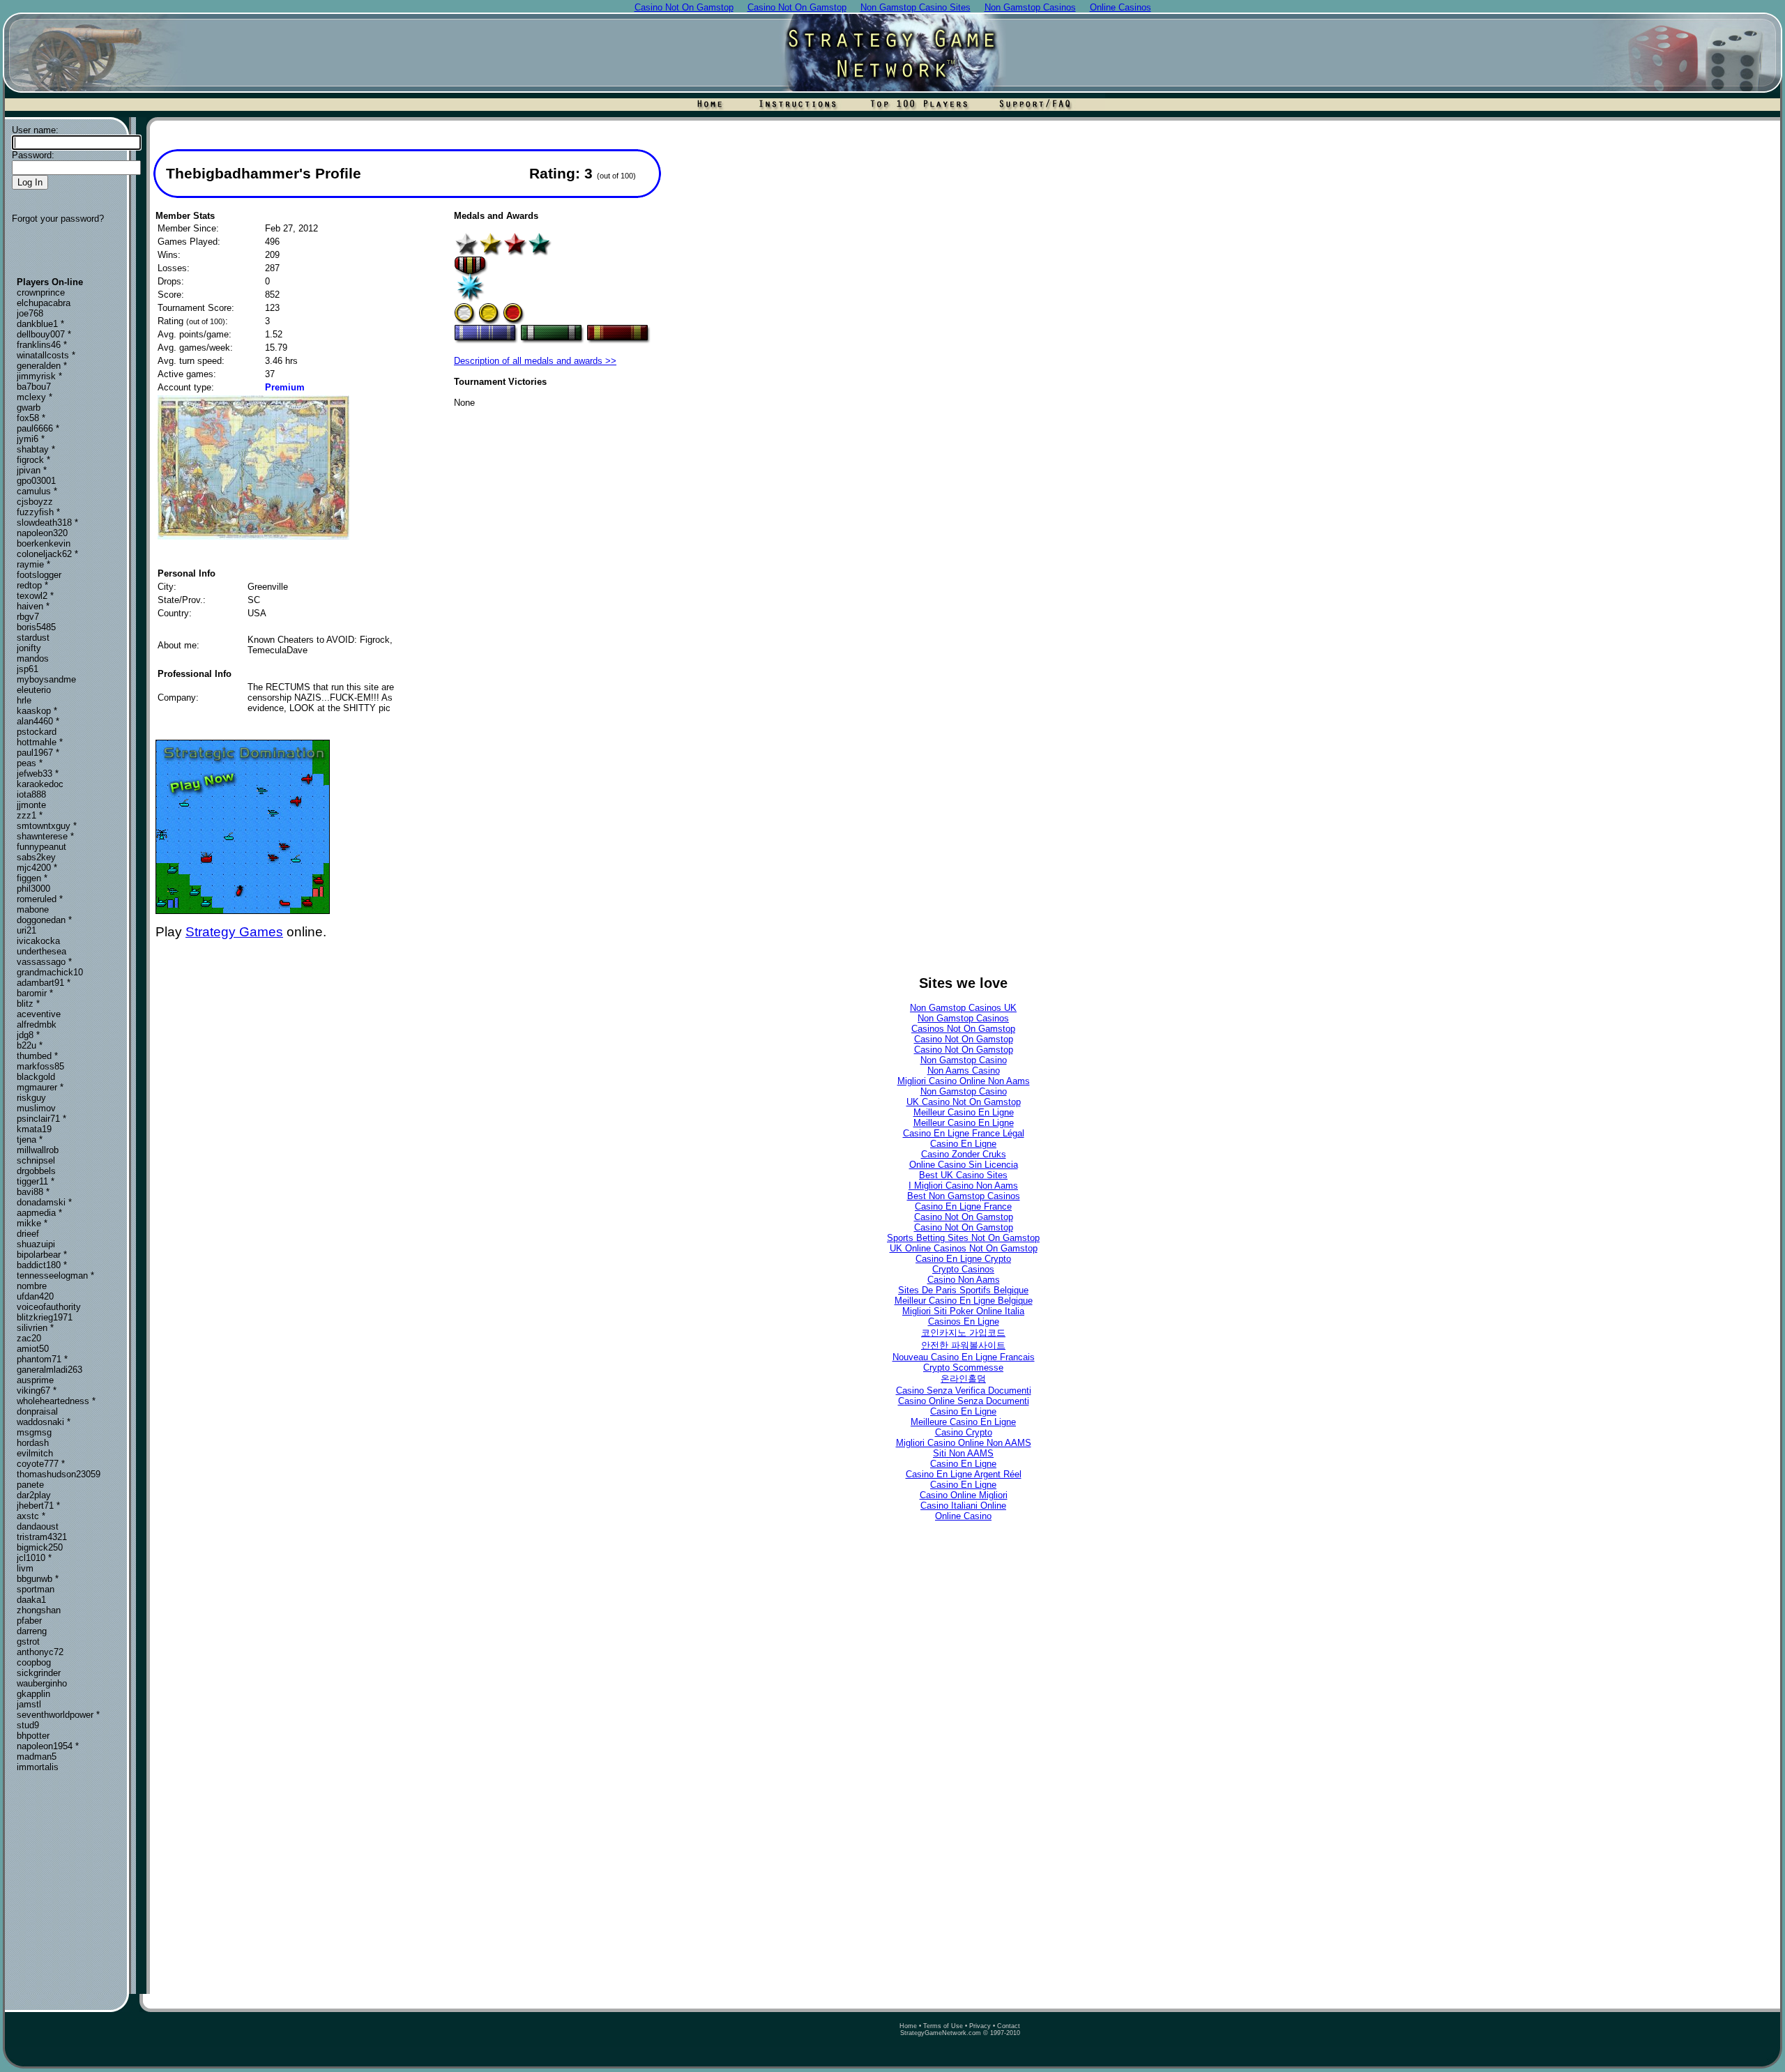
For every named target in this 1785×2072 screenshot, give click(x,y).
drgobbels (36, 1171)
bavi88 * (33, 1192)
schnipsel (36, 1160)
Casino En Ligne (963, 1144)
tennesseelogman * (55, 1275)
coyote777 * (41, 1464)
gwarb (29, 407)
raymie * (33, 564)
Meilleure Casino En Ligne (963, 1422)
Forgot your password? (58, 219)
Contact (1009, 2026)
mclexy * (35, 397)
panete (30, 1485)
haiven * (33, 606)
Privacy (980, 2026)
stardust (33, 638)
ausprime (35, 1380)
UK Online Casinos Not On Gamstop (964, 1248)
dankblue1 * (40, 324)
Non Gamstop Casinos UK (963, 1008)
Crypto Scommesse (963, 1368)
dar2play (34, 1495)
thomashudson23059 (59, 1474)
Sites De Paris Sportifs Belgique (963, 1290)
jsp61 (28, 669)
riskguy (31, 1098)
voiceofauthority (49, 1307)
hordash (33, 1443)
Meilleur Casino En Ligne (964, 1112)
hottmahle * (40, 742)
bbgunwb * (38, 1579)
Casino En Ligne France (963, 1206)
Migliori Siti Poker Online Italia (963, 1311)
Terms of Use (943, 2026)
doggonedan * (44, 920)
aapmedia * (39, 1213)
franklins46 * (42, 345)
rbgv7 (28, 617)
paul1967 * (38, 753)
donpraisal (37, 1411)
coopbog (34, 1662)
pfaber (29, 1621)
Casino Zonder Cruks (964, 1154)
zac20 (29, 1338)
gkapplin (33, 1694)
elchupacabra (44, 303)
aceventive (39, 1014)
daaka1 (31, 1600)
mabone (33, 909)
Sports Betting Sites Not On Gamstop (963, 1238)
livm (25, 1568)
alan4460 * (38, 721)
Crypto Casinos (963, 1269)
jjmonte (31, 805)
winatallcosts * (46, 355)
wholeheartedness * (56, 1401)
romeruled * (40, 899)
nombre (32, 1286)
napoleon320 (42, 533)
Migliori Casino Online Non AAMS (964, 1443)
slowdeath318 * (47, 523)
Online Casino (963, 1516)
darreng (32, 1631)
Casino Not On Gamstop (964, 1039)
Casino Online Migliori (964, 1495)
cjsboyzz (35, 502)
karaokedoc (40, 784)
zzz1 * (30, 815)
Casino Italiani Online (963, 1506)
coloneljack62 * (47, 554)
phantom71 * (42, 1359)
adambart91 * (44, 983)
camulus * (37, 491)
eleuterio (34, 690)
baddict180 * (42, 1265)
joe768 (30, 313)
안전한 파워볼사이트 (963, 1345)
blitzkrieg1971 (45, 1317)
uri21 (26, 930)
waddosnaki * (44, 1422)
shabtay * (36, 449)
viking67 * (37, 1391)
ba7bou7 (34, 387)
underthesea (41, 951)
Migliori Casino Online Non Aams (964, 1081)
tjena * (30, 1140)
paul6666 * (38, 428)
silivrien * (35, 1328)
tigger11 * (36, 1181)
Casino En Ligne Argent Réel (964, 1474)
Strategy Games (234, 932)
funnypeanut (41, 847)
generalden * (42, 366)
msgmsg (34, 1432)
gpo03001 (36, 481)
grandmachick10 (50, 972)
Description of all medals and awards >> (535, 361)
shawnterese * (45, 836)
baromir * (35, 993)
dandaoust (38, 1526)
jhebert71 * (38, 1506)
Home (908, 2026)
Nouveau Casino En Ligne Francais (964, 1357)
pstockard (37, 732)
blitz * (28, 1004)
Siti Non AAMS (963, 1453)
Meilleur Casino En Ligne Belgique (964, 1301)
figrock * (33, 460)
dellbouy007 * (44, 334)
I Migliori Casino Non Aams (963, 1186)
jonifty (29, 648)
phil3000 (33, 889)
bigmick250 (40, 1547)
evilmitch (35, 1453)
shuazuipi (36, 1244)
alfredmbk (37, 1024)
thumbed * (37, 1056)
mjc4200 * (37, 868)
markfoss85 (40, 1066)
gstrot (28, 1641)
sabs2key (36, 857)
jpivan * (32, 470)
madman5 (37, 1757)
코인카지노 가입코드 (963, 1333)
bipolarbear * (42, 1255)
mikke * (32, 1223)
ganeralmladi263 (50, 1370)
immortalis (38, 1767)
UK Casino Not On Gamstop (964, 1102)
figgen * (32, 878)
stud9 (28, 1725)
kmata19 (34, 1129)
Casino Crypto (964, 1432)
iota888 (31, 794)
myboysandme (46, 679)
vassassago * (44, 962)
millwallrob (38, 1150)
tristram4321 (42, 1537)
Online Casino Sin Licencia (964, 1165)
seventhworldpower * (58, 1715)
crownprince (41, 292)
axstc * (31, 1516)
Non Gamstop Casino (964, 1060)
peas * (30, 763)
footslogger (39, 575)
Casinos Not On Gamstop (963, 1029)
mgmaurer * (40, 1087)
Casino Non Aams (964, 1280)
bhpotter (33, 1736)
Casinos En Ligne (964, 1321)
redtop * (32, 585)
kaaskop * (37, 711)
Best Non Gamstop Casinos (964, 1196)
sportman (36, 1589)
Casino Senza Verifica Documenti (964, 1391)
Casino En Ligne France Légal (964, 1133)
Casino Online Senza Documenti (964, 1401)
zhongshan (39, 1610)
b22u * (30, 1045)
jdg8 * (28, 1035)
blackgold (36, 1077)
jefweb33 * (38, 774)
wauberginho (42, 1683)
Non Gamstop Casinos (963, 1018)
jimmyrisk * (39, 376)
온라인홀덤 (963, 1379)
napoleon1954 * (48, 1746)
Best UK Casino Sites (963, 1175)
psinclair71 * (41, 1119)
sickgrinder (39, 1673)
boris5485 (36, 627)
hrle (24, 700)
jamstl (29, 1704)
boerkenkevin (44, 543)
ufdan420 (35, 1296)
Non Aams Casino (964, 1071)
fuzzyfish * (38, 512)
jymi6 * (31, 439)
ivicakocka (38, 941)
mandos (33, 658)
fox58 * (31, 418)
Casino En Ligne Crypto (963, 1259)
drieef (28, 1234)
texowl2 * (35, 596)
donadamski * (44, 1202)
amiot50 (33, 1349)
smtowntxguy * (47, 826)
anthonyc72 (40, 1652)
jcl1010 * (34, 1558)
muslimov (36, 1108)
